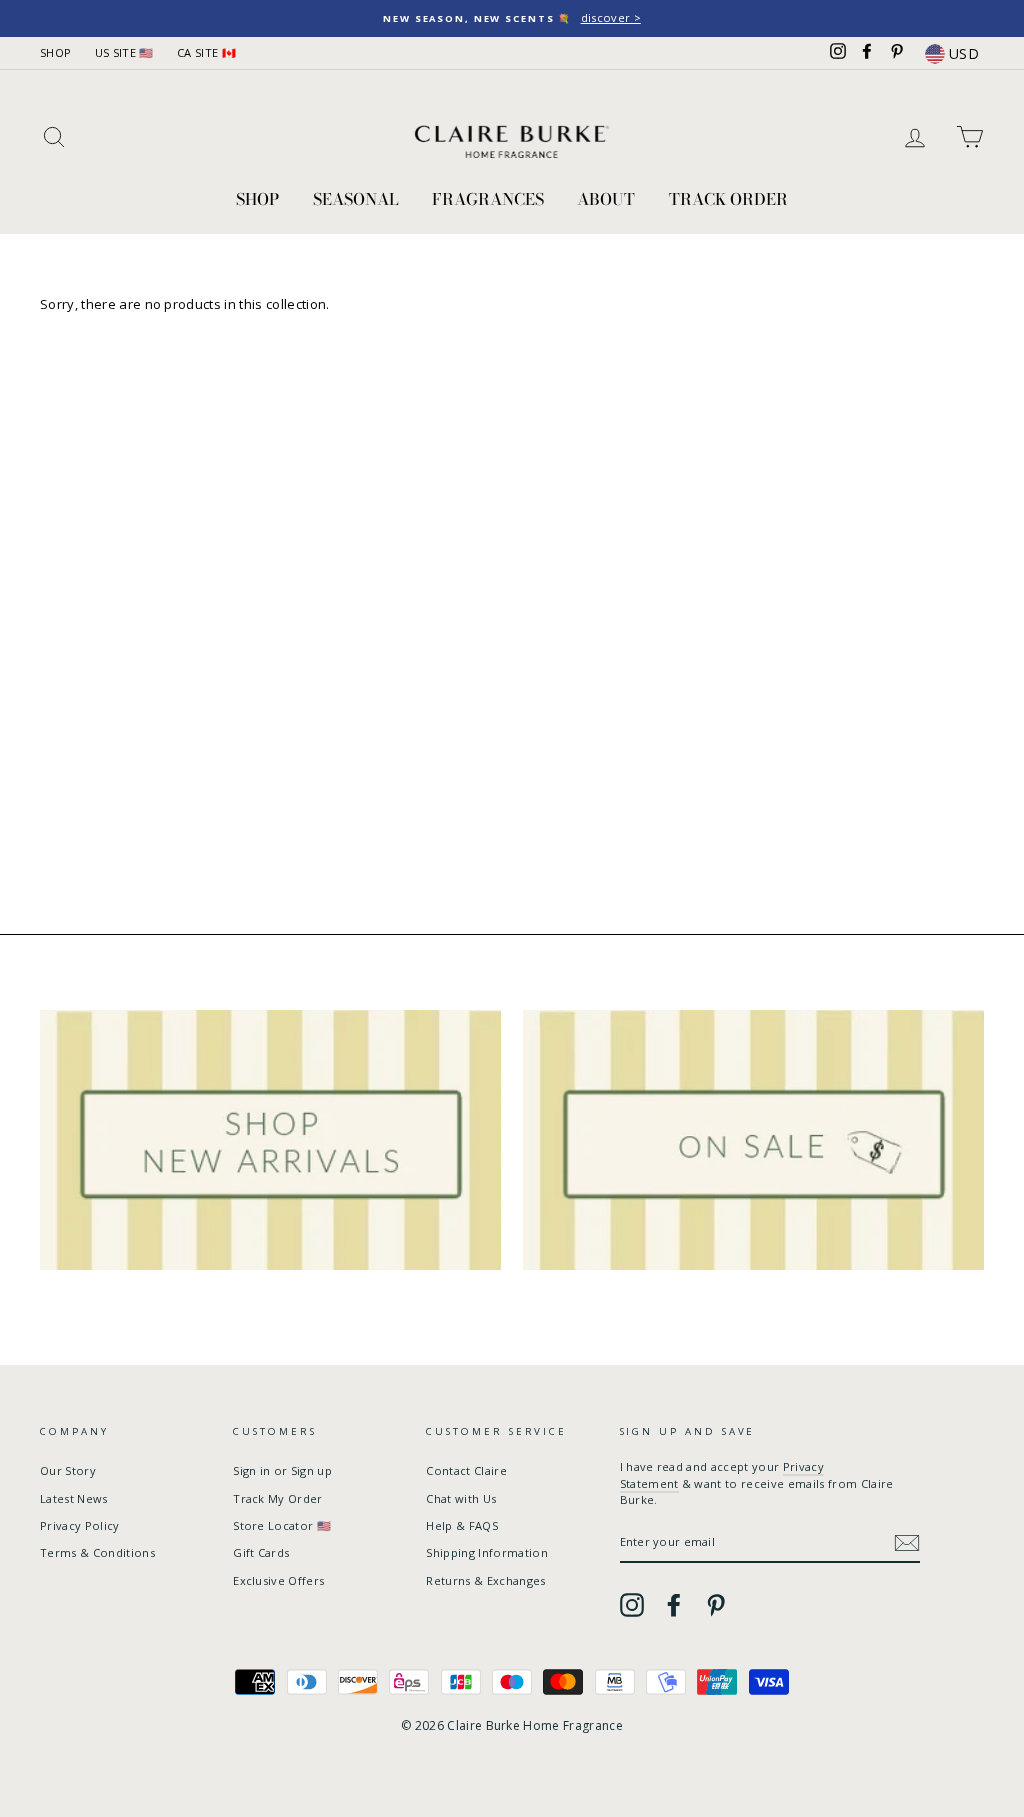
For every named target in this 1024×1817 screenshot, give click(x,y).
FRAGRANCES (488, 199)
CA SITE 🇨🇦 (206, 52)
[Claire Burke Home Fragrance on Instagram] (632, 1605)
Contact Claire (466, 1470)
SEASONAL (356, 199)
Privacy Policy (80, 1525)
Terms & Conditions (97, 1552)
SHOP (55, 52)
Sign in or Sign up (282, 1470)
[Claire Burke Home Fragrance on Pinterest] (716, 1605)
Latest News (74, 1498)
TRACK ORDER (728, 199)
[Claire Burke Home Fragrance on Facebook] (674, 1605)
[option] (512, 18)
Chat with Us (461, 1498)
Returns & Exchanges (485, 1580)
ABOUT (606, 199)
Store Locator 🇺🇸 (282, 1525)
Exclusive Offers (278, 1580)
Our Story (68, 1470)
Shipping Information (487, 1552)
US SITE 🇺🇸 (124, 52)
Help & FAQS (462, 1525)
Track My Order (278, 1498)
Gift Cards (261, 1552)
